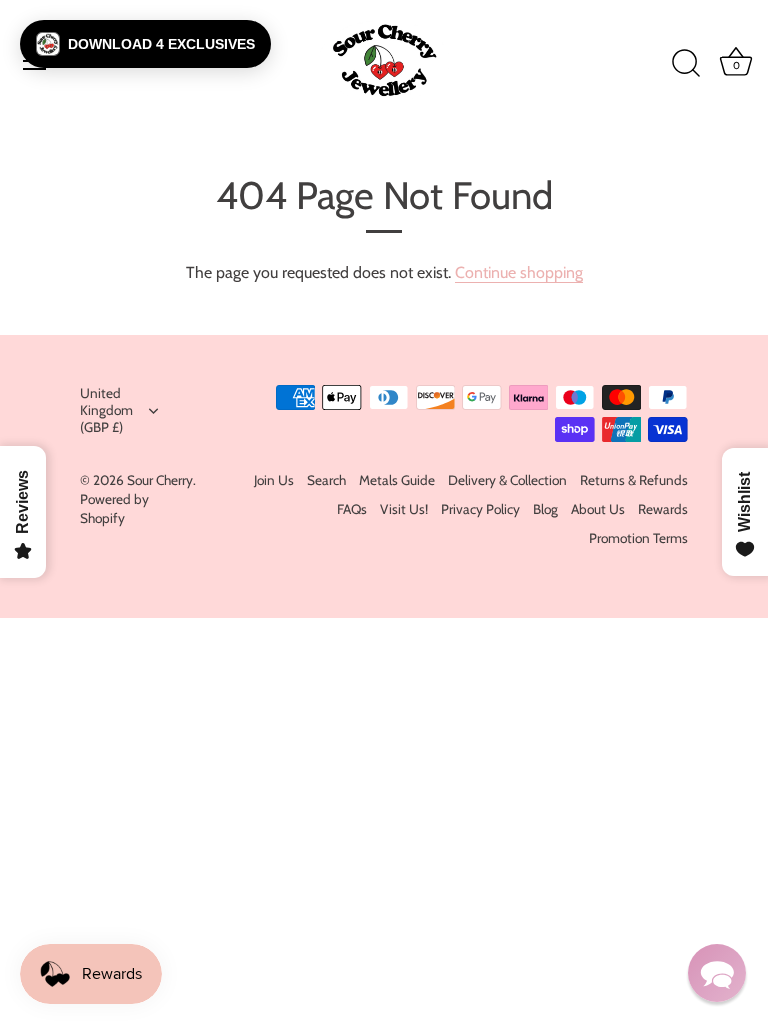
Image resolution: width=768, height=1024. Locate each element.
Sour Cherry (160, 480)
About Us (598, 509)
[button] (145, 44)
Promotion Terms (638, 538)
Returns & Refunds (634, 480)
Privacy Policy (480, 509)
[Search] (686, 64)
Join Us (274, 480)
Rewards (663, 509)
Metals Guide (397, 480)
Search (326, 480)
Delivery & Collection (507, 480)
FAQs (352, 509)
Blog (545, 509)
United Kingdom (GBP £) (106, 410)
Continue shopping (519, 272)
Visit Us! (404, 509)
